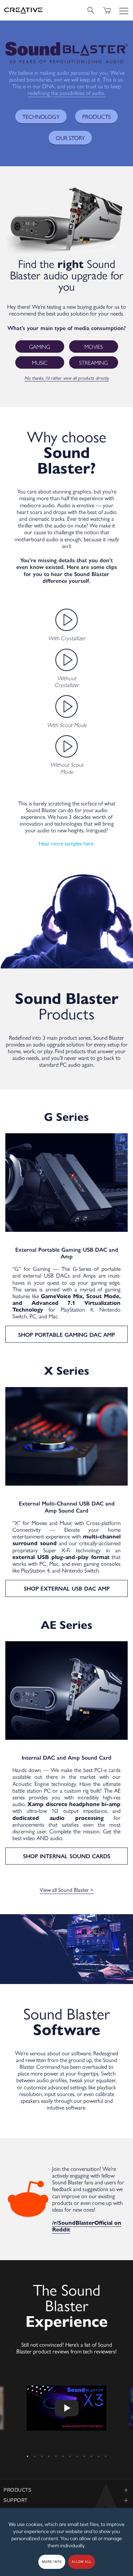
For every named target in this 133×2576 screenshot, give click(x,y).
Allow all (82, 2562)
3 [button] (42, 2454)
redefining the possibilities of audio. (66, 93)
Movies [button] (94, 347)
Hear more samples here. (66, 843)
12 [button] (106, 2454)
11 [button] (99, 2454)
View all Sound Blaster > (67, 1890)
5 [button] (56, 2454)
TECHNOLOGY (41, 116)
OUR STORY (70, 138)
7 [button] (70, 2454)
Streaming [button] (93, 362)
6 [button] (63, 2454)
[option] (66, 2408)
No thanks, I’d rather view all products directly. (67, 378)
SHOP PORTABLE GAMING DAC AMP (66, 1334)
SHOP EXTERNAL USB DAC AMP (67, 1588)
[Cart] (107, 10)
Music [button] (40, 362)
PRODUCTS (96, 116)
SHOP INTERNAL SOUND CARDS (67, 1856)
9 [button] (84, 2454)
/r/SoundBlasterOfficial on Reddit (87, 2226)
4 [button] (49, 2454)
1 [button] (28, 2454)
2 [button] (35, 2454)
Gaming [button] (40, 347)
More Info (52, 2562)
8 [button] (77, 2454)
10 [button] (92, 2454)
